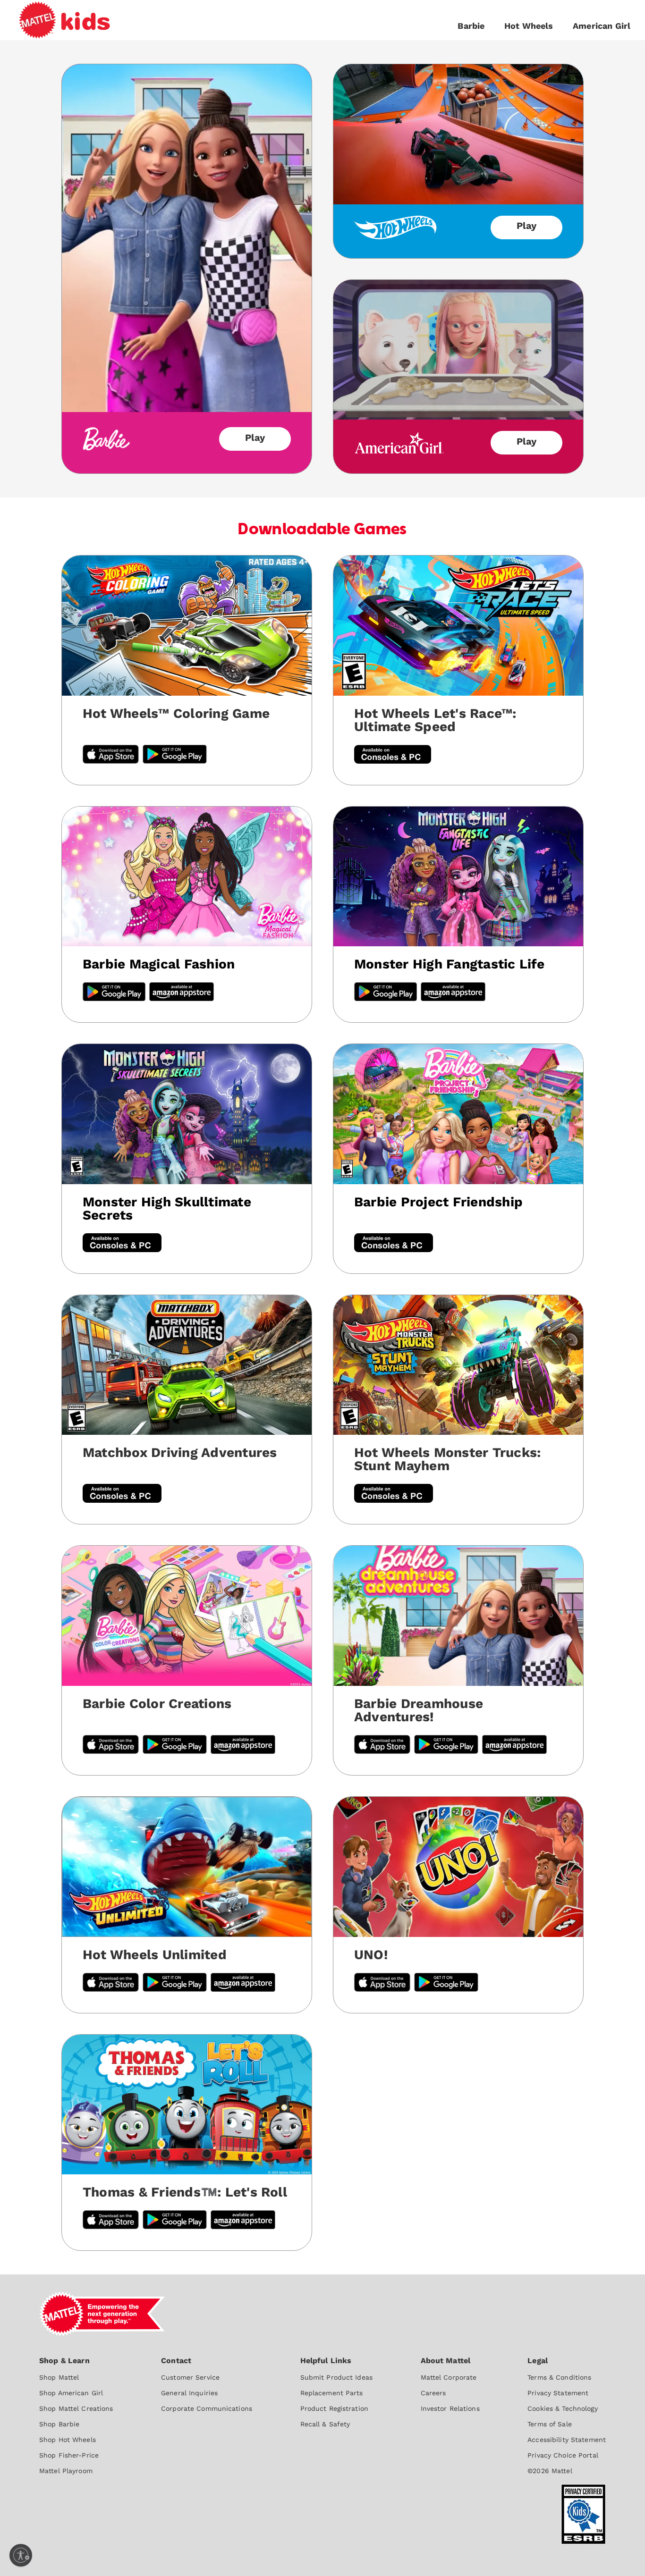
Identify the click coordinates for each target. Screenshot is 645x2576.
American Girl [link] (602, 26)
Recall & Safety (325, 2424)
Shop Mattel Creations (76, 2408)
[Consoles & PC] (393, 755)
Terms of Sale (550, 2424)
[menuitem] (76, 2415)
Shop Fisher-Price (69, 2455)
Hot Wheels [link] (529, 26)
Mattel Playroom (66, 2471)
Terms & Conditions (559, 2377)
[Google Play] (114, 993)
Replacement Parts (332, 2393)
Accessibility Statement (567, 2440)
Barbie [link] (471, 26)
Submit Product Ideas (336, 2377)
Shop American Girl (71, 2393)
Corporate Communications (207, 2408)
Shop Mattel (59, 2377)
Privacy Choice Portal (563, 2455)
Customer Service (190, 2377)
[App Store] (111, 1983)
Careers (433, 2393)
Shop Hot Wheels (68, 2440)
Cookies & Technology (562, 2408)
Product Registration (334, 2408)
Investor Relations (450, 2408)
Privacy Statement (558, 2393)
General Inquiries (189, 2393)
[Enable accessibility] (21, 2555)
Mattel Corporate (449, 2377)
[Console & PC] (122, 1244)
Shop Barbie (59, 2424)
